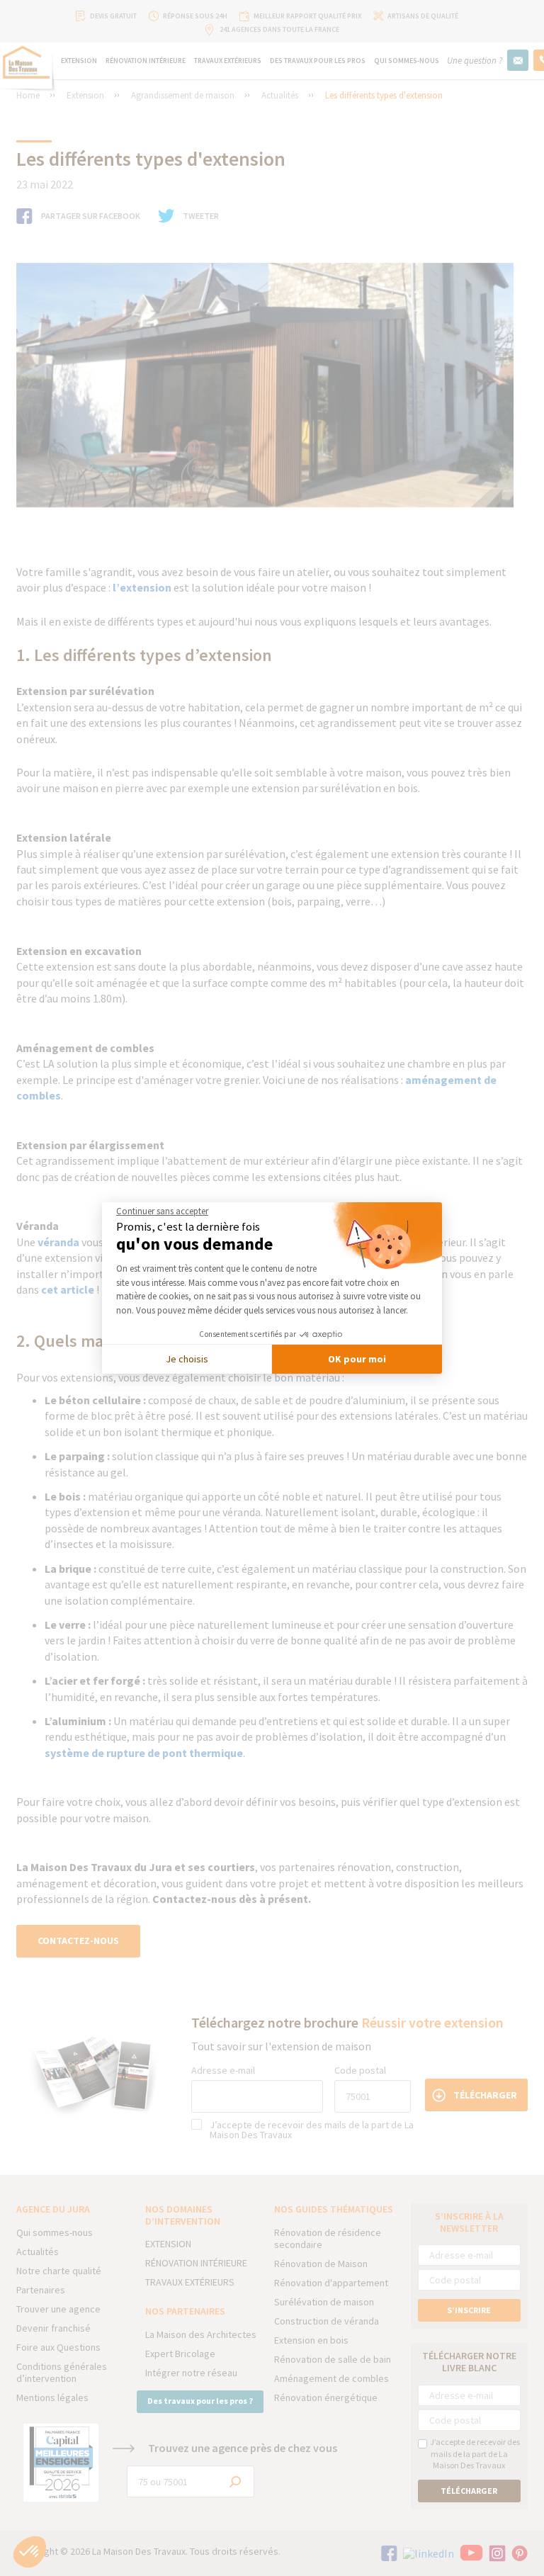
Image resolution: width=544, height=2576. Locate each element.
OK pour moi (357, 1359)
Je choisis (187, 1359)
